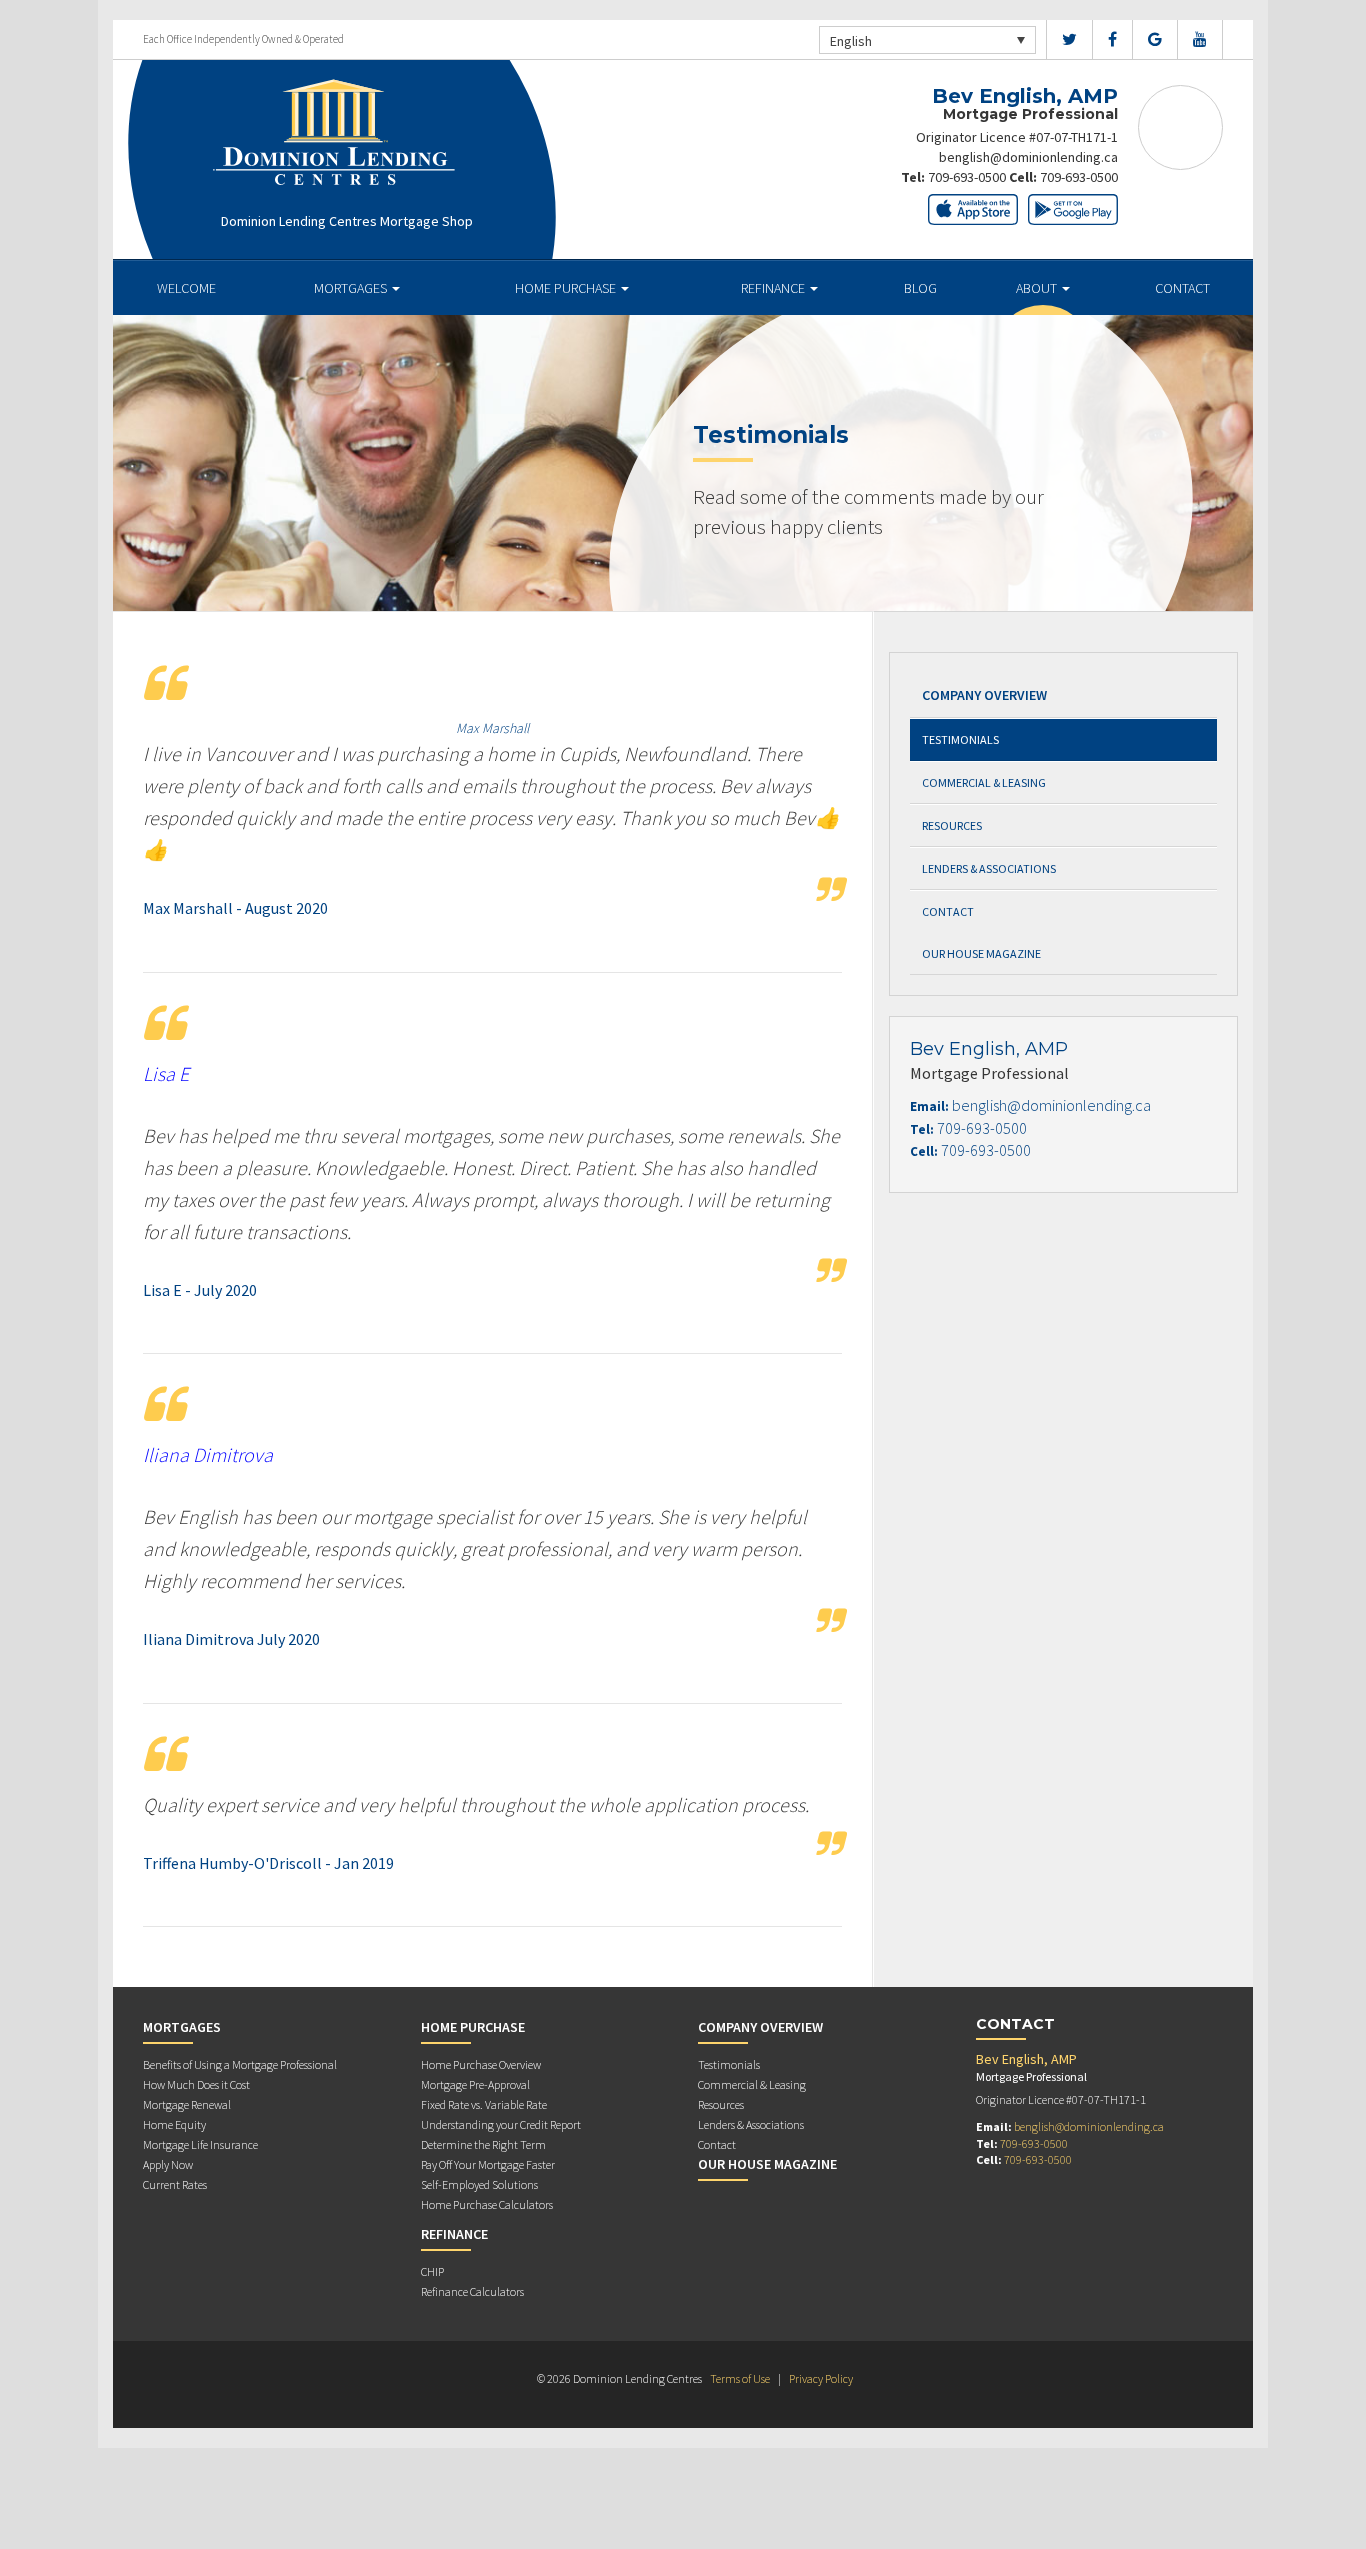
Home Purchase (567, 288)
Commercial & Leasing (984, 782)
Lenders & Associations (989, 868)
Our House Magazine (981, 953)
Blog (920, 288)
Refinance (774, 288)
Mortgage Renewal (187, 2104)
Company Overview (984, 695)
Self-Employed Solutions (479, 2184)
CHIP (432, 2271)
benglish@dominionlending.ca (1028, 157)
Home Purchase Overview (481, 2064)
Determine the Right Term (483, 2144)
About (1038, 288)
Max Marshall (492, 728)
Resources (952, 825)
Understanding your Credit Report (501, 2124)
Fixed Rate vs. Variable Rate (484, 2104)
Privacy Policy (821, 2378)
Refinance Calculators (472, 2291)
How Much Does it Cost (196, 2084)
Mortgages (352, 288)
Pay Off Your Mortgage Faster (488, 2164)
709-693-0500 (967, 177)
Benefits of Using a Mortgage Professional (240, 2064)
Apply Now (168, 2164)
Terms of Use (740, 2378)
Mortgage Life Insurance (200, 2144)
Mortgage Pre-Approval (475, 2084)
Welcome (186, 288)
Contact (1182, 288)
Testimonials (960, 739)
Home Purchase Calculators (487, 2204)
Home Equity (174, 2124)
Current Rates (175, 2184)
